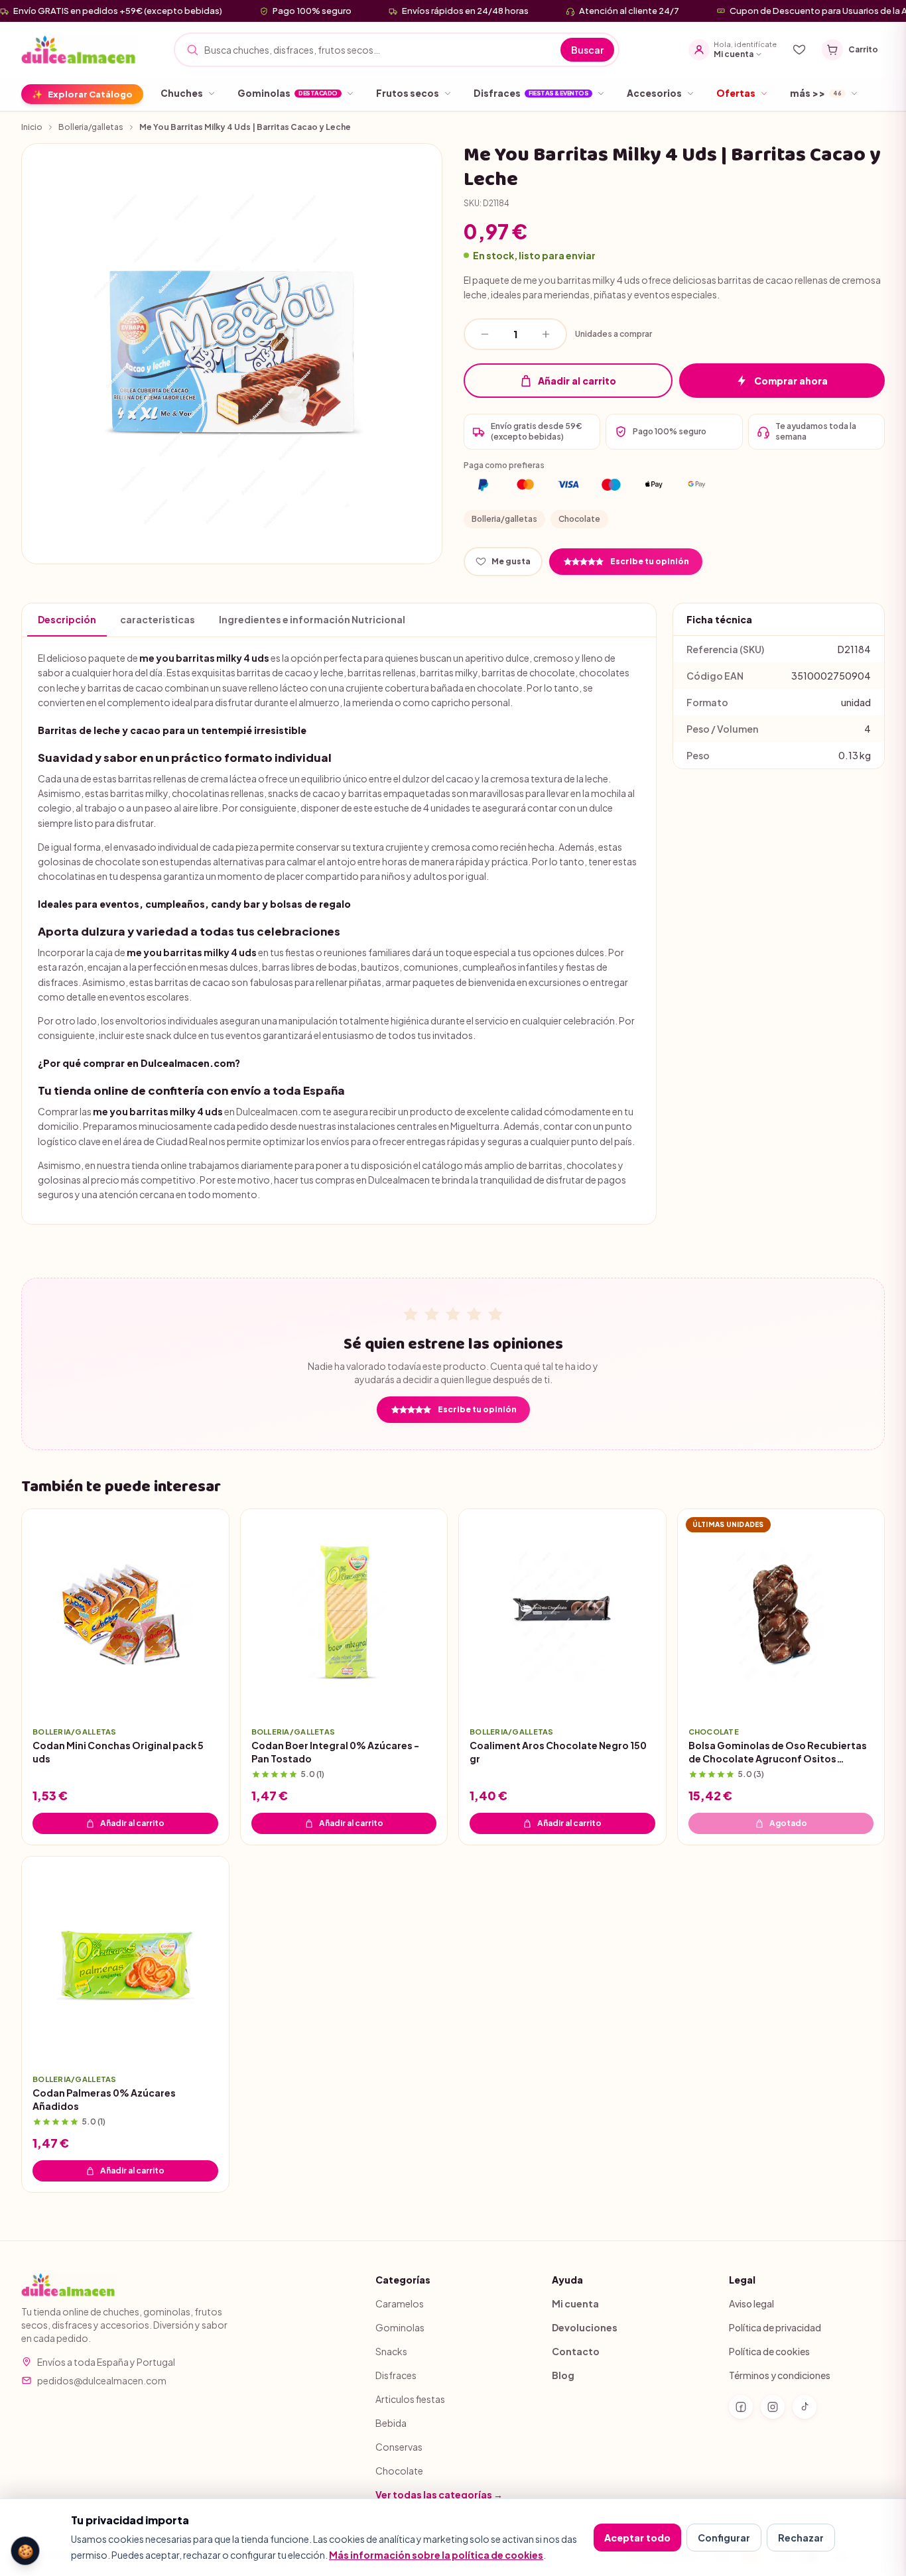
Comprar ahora (791, 381)
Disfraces (396, 2375)
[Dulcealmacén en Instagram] (773, 2407)
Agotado (788, 1823)
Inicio (32, 127)
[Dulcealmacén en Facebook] (741, 2407)
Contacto (576, 2351)
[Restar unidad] (485, 334)
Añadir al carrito (577, 381)
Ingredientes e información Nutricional (312, 619)
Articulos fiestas (410, 2399)
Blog (563, 2375)
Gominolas (400, 2327)
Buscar (587, 50)
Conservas (399, 2447)
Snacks (391, 2351)
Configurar (724, 2538)
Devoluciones (585, 2327)
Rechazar (801, 2538)
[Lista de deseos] (799, 50)
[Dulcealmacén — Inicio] (80, 50)
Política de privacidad (775, 2327)
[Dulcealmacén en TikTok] (805, 2407)
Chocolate (579, 519)
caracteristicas (158, 619)
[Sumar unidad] (546, 334)
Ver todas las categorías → (439, 2494)
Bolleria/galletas (91, 127)
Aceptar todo (637, 2538)
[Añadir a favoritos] (209, 1696)
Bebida (391, 2423)
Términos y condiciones (780, 2375)
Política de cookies (769, 2351)
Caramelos (400, 2303)
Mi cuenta (575, 2303)
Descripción (67, 619)
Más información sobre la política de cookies (436, 2555)
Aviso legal (751, 2303)
